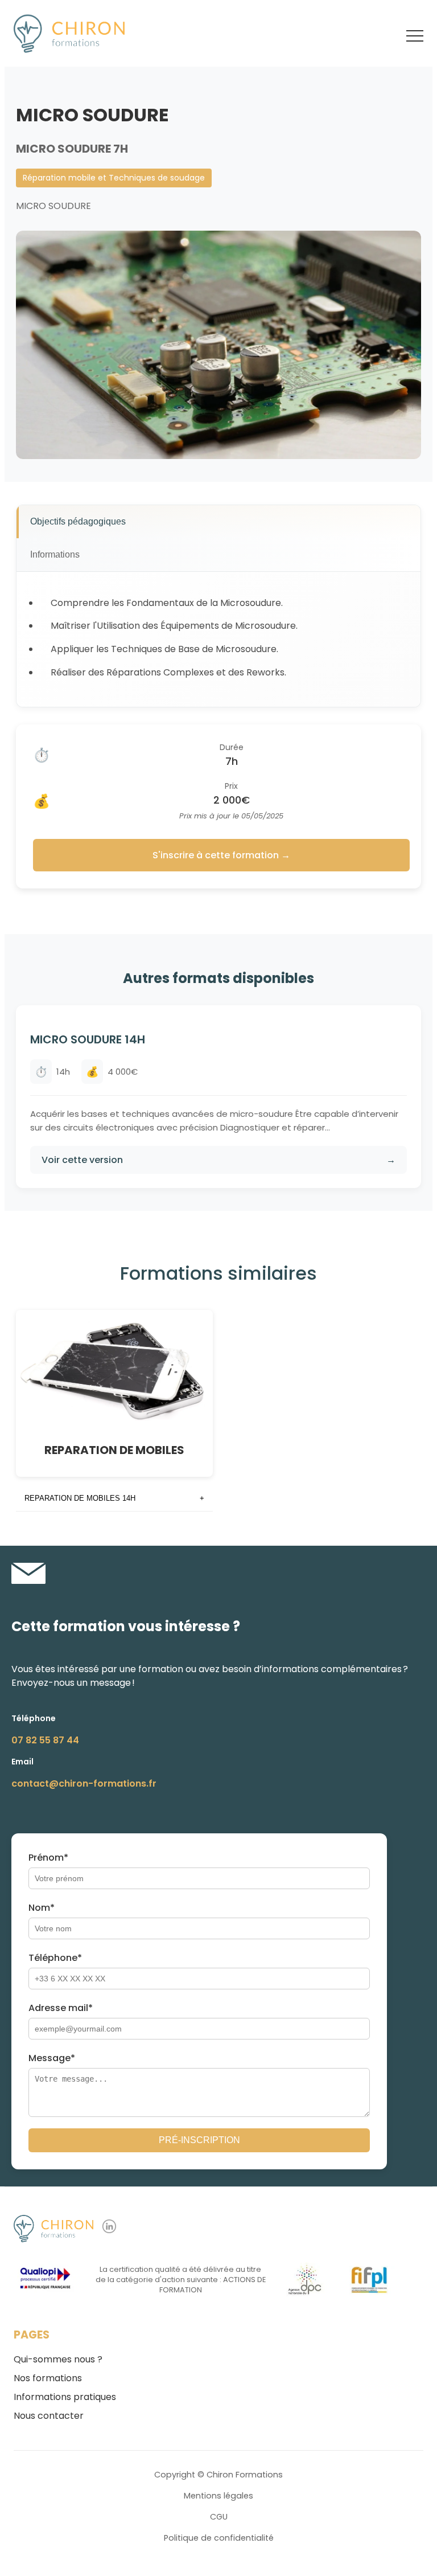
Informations (55, 554)
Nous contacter (49, 2416)
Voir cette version (218, 1160)
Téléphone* (55, 1958)
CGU (219, 2517)
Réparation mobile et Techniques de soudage (114, 178)
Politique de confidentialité (219, 2538)
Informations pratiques (65, 2397)
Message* (52, 2058)
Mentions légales (218, 2496)
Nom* (42, 1908)
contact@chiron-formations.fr (84, 1783)
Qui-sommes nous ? (58, 2359)
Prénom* (48, 1858)
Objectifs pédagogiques (78, 521)
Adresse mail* (61, 2008)
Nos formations (48, 2378)
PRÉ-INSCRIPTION (199, 2140)
